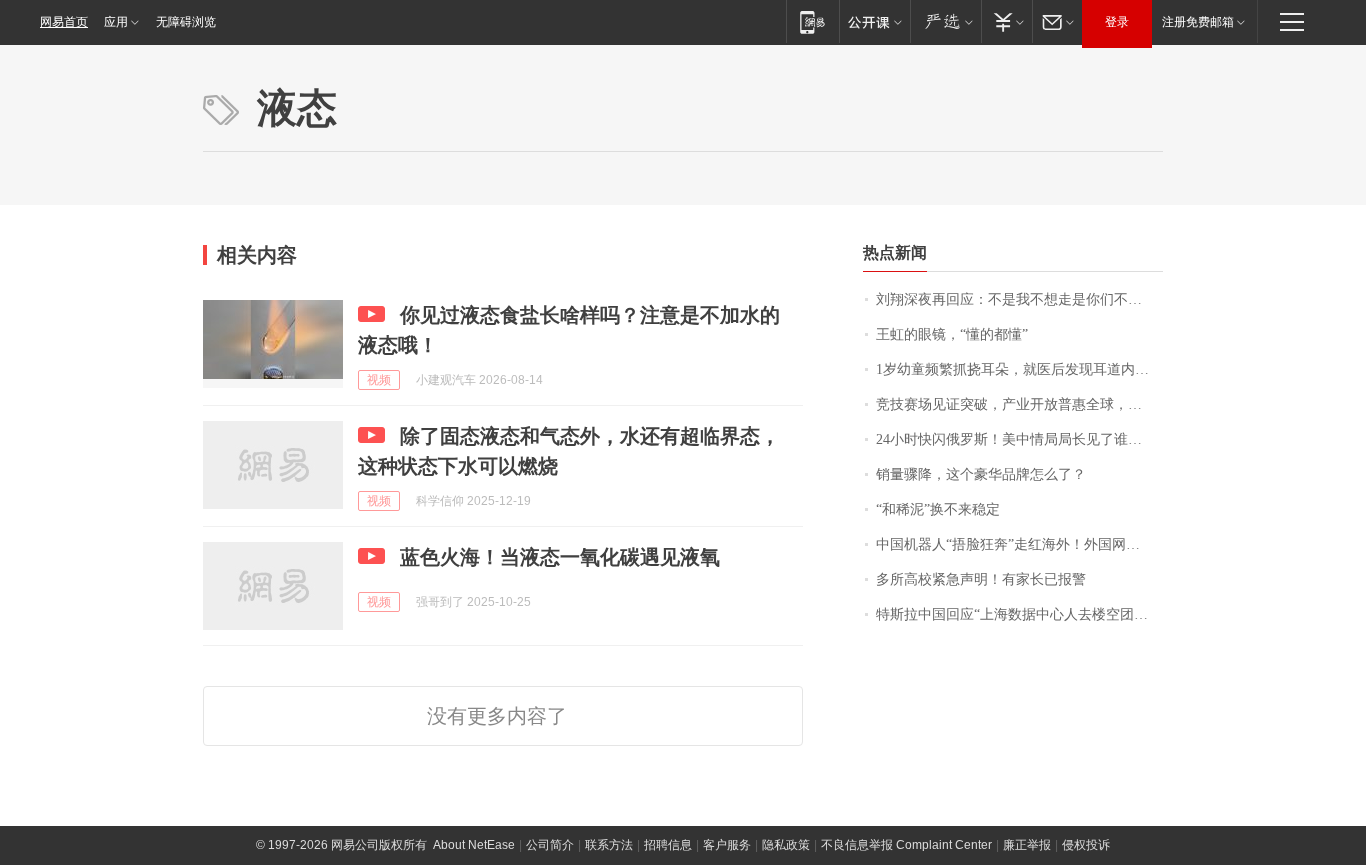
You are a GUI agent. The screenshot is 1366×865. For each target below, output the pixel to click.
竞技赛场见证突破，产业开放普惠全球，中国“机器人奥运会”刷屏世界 (1019, 404)
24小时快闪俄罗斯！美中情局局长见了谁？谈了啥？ (1019, 439)
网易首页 (64, 22)
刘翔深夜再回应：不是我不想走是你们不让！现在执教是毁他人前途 (1019, 299)
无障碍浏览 (186, 22)
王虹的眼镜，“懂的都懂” (952, 334)
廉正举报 (1027, 845)
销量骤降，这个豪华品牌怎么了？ (981, 474)
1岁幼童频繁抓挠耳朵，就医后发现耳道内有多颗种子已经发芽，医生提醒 (1019, 369)
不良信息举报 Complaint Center (906, 845)
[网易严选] (945, 21)
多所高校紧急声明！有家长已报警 (981, 579)
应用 (116, 22)
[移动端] (812, 21)
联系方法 (609, 845)
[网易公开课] (874, 21)
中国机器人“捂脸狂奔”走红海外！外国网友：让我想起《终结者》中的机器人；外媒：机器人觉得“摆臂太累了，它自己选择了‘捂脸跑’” (1019, 544)
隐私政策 (786, 845)
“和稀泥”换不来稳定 (938, 509)
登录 (1117, 22)
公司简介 (550, 845)
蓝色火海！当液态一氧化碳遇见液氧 (560, 557)
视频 (379, 380)
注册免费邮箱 (1198, 22)
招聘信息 (668, 845)
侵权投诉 (1086, 845)
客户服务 (727, 845)
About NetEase (474, 845)
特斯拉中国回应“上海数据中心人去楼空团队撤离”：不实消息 (1019, 614)
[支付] (1006, 21)
